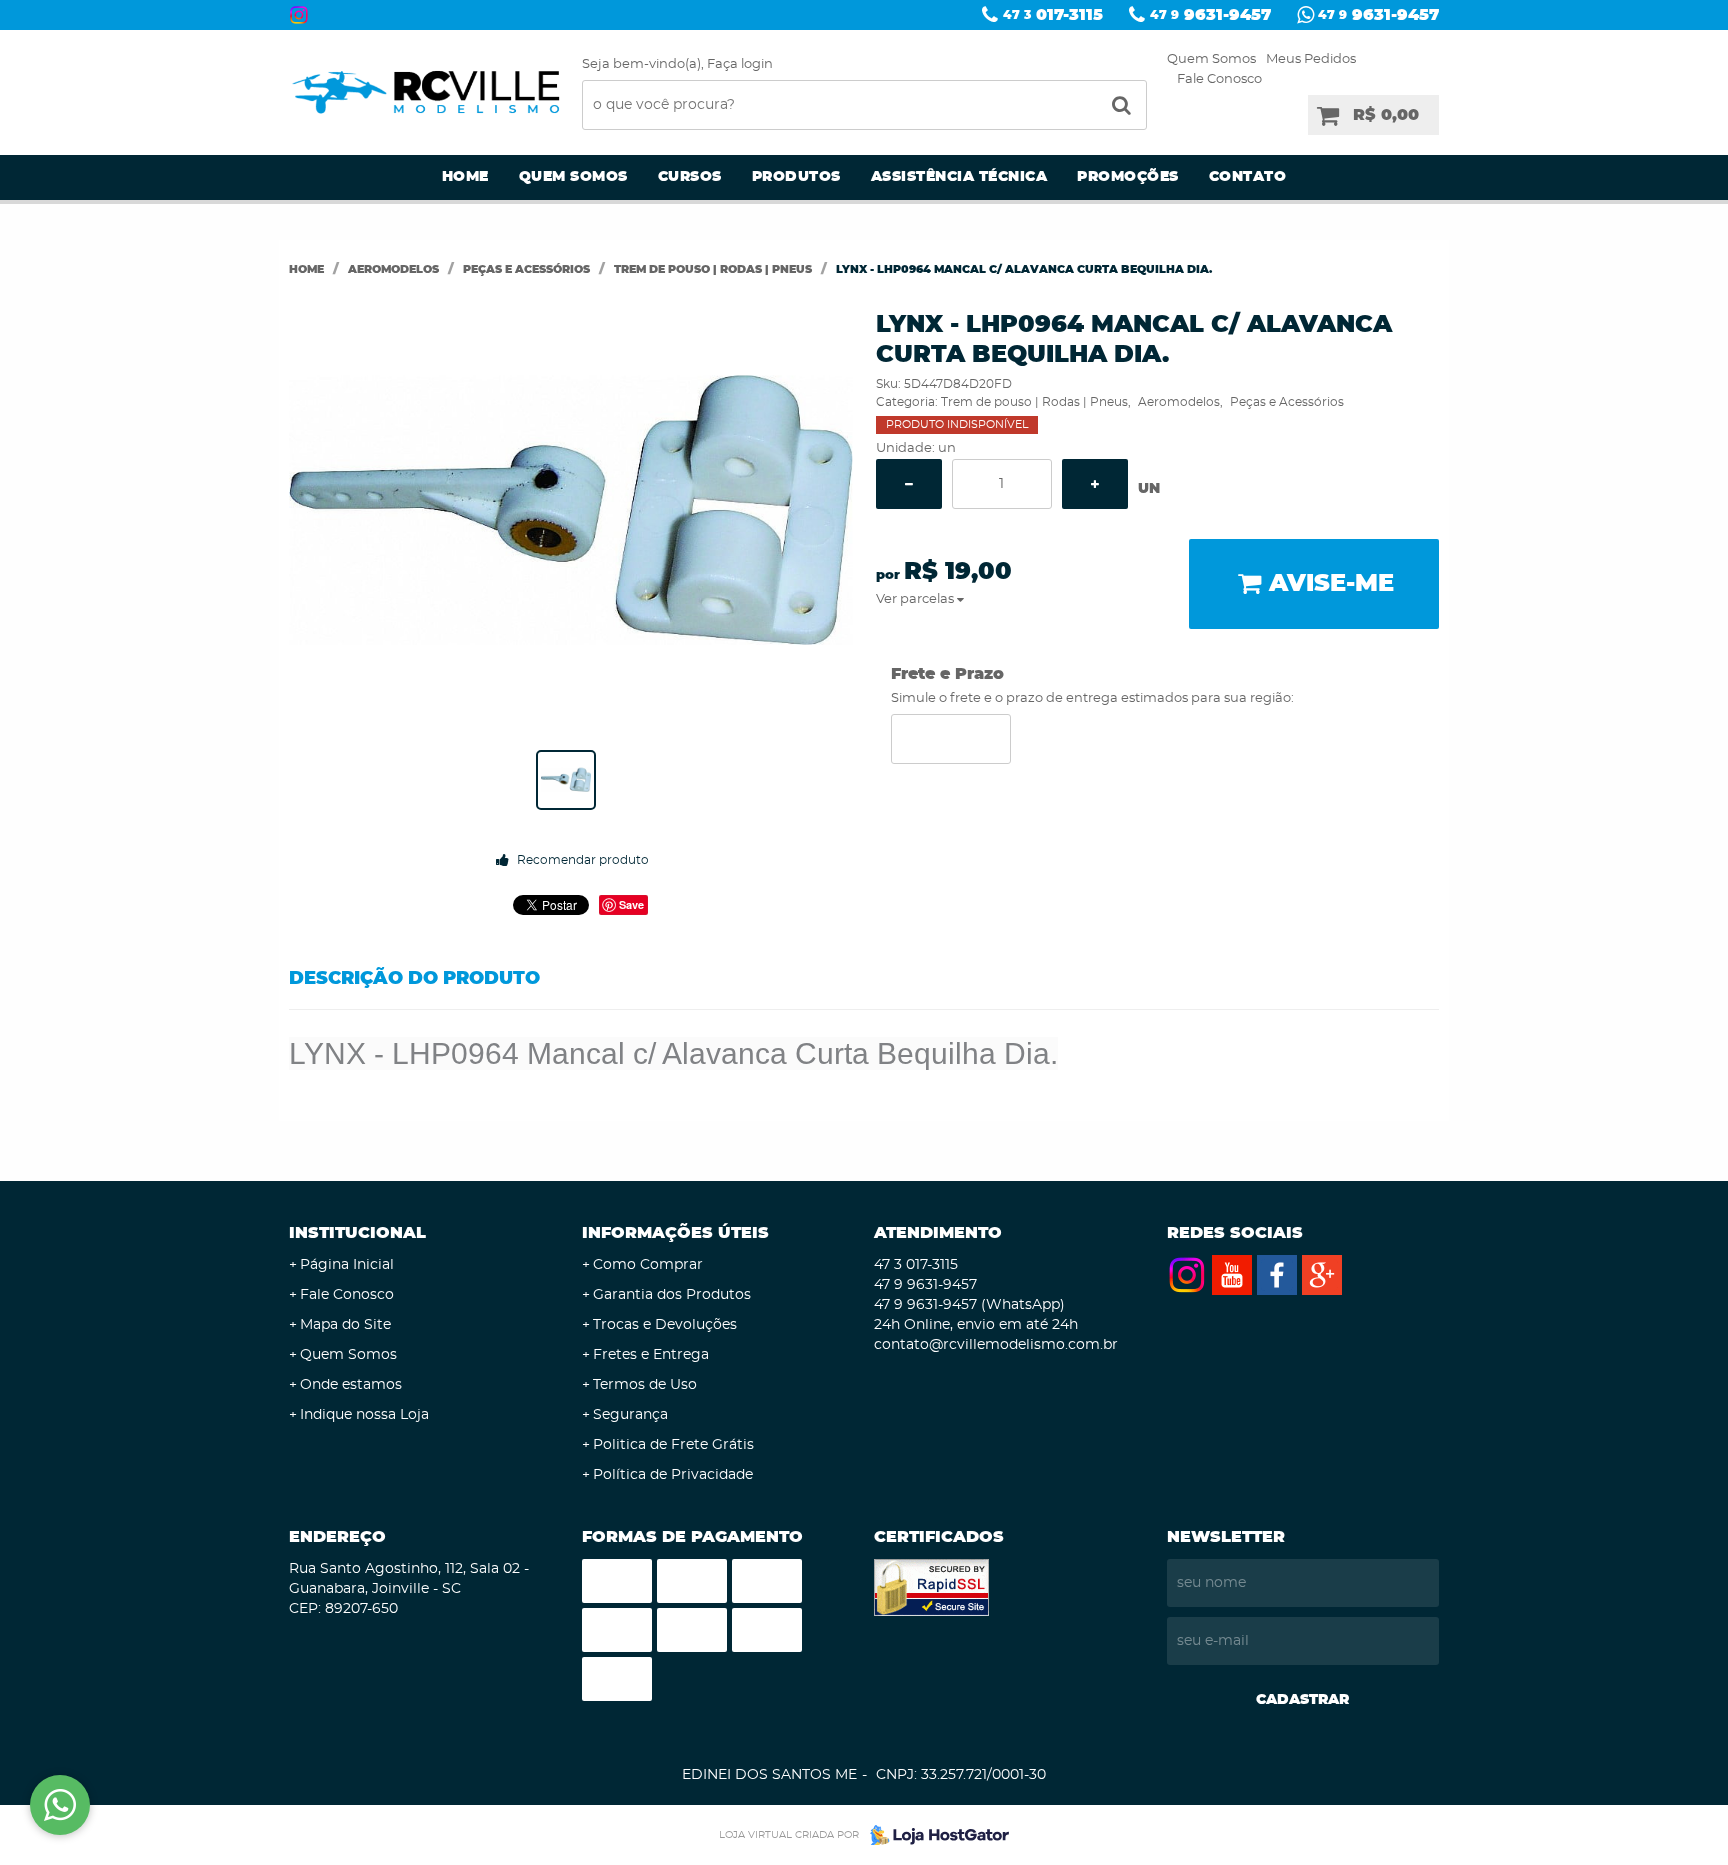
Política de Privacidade (673, 1475)
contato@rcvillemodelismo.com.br (996, 1345)
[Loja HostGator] (934, 1835)
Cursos (690, 177)
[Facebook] (1277, 1275)
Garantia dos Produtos (672, 1295)
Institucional (357, 1233)
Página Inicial (347, 1265)
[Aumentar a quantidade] (1095, 484)
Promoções (1128, 177)
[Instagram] (299, 15)
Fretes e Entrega (651, 1355)
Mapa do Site (345, 1325)
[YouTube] (1232, 1275)
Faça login (740, 64)
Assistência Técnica (959, 177)
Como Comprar (648, 1265)
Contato (1248, 177)
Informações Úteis (675, 1233)
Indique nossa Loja (364, 1415)
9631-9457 (1210, 15)
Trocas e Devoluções (665, 1325)
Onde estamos (351, 1385)
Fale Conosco (1219, 79)
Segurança (630, 1415)
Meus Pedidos (1311, 59)
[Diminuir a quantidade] (909, 484)
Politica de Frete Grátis (673, 1445)
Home (465, 177)
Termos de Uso (645, 1385)
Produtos (796, 177)
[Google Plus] (1322, 1275)
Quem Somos (1211, 59)
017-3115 (1053, 15)
